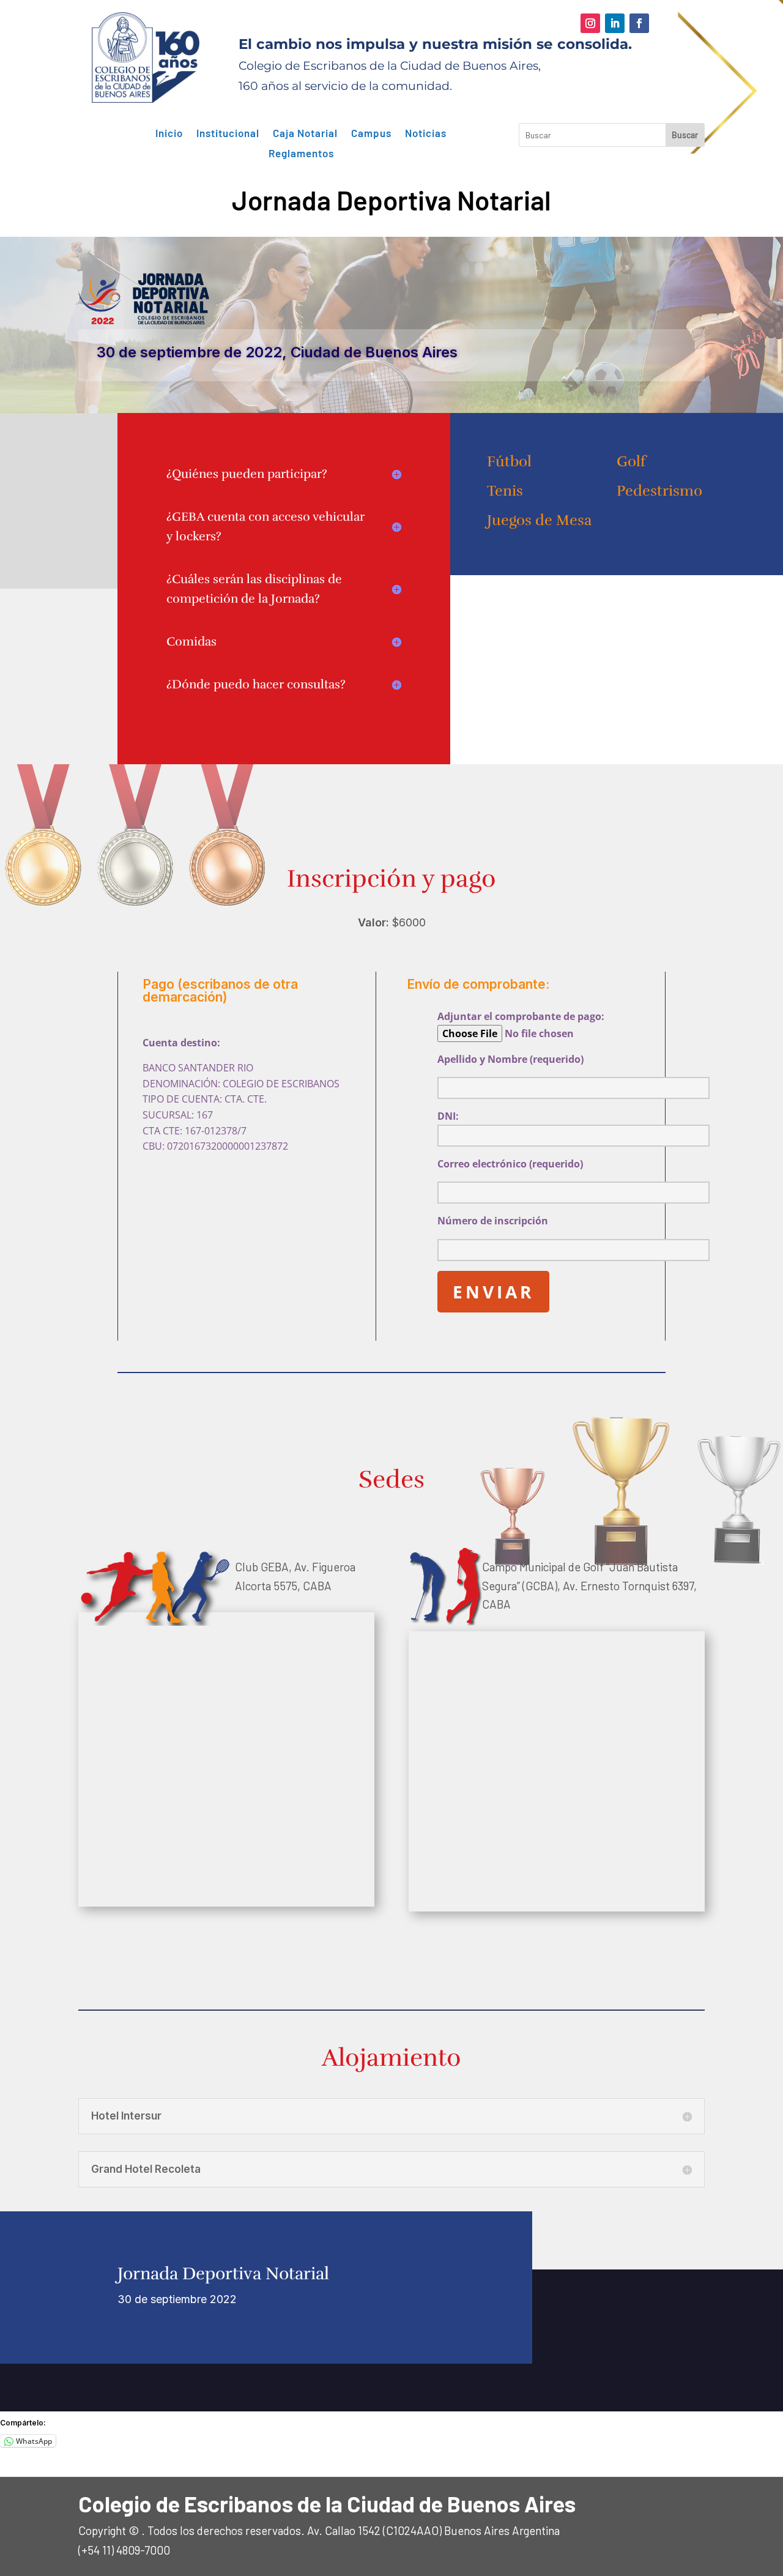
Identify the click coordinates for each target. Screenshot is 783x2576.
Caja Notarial (305, 133)
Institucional (228, 133)
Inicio (169, 133)
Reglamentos (301, 154)
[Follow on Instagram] (590, 23)
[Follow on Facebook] (639, 23)
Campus (371, 133)
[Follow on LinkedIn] (615, 23)
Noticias (426, 133)
